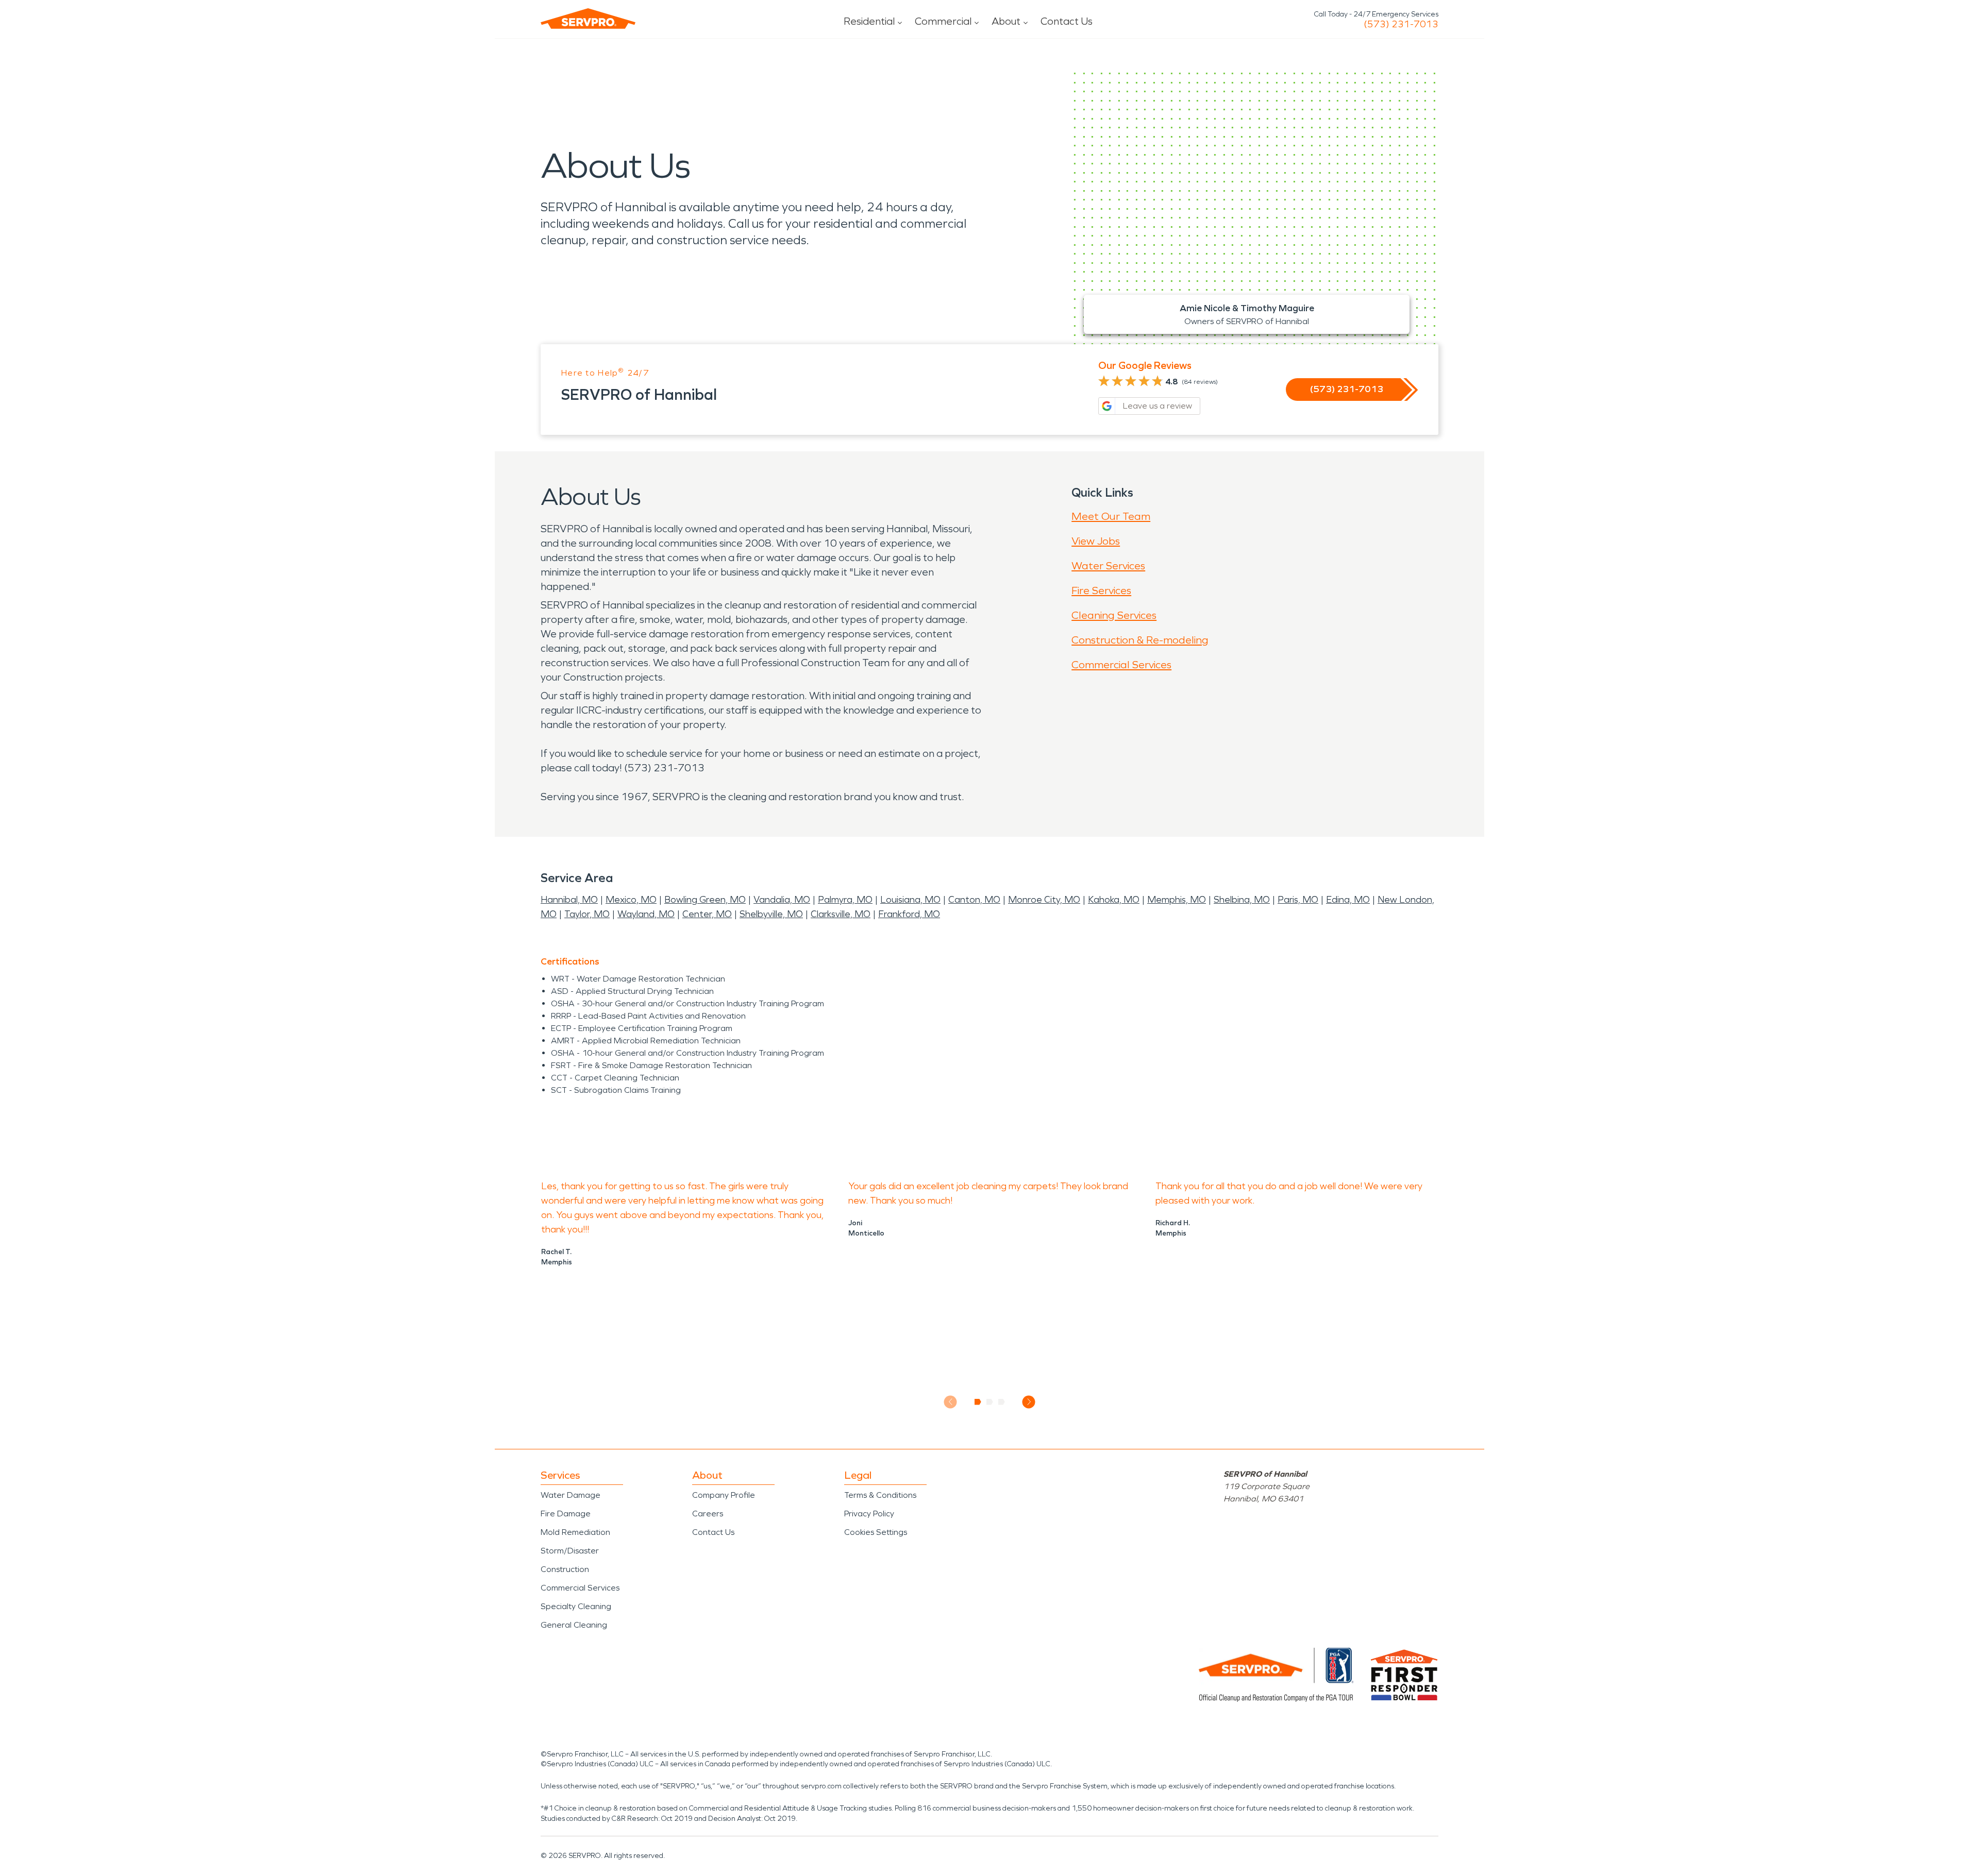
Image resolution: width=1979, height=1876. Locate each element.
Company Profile (724, 1495)
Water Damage (571, 1495)
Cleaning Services (1114, 615)
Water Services (1108, 566)
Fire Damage (566, 1514)
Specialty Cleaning (576, 1606)
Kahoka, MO (1114, 900)
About (1006, 21)
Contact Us (1067, 21)
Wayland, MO (646, 914)
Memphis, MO (1177, 900)
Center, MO (707, 914)
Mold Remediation (575, 1532)
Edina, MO (1348, 900)
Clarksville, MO (841, 914)
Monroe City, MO (1044, 900)
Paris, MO (1298, 900)
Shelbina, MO (1242, 900)
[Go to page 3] (1002, 1402)
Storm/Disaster (570, 1551)
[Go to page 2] (990, 1402)
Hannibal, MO (569, 900)
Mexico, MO (631, 900)
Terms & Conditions (880, 1495)
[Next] (1029, 1402)
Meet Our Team (1111, 516)
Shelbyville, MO (771, 914)
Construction (565, 1569)
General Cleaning (574, 1625)
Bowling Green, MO (705, 900)
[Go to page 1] (978, 1402)
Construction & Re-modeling (1140, 640)
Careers (708, 1514)
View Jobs (1096, 541)
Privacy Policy (869, 1514)
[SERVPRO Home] (588, 19)
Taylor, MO (587, 914)
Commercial (943, 21)
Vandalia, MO (782, 900)
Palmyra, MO (845, 900)
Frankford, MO (909, 914)
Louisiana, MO (910, 900)
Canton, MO (974, 900)
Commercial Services (1121, 665)
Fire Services (1101, 590)
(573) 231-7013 (1401, 24)
